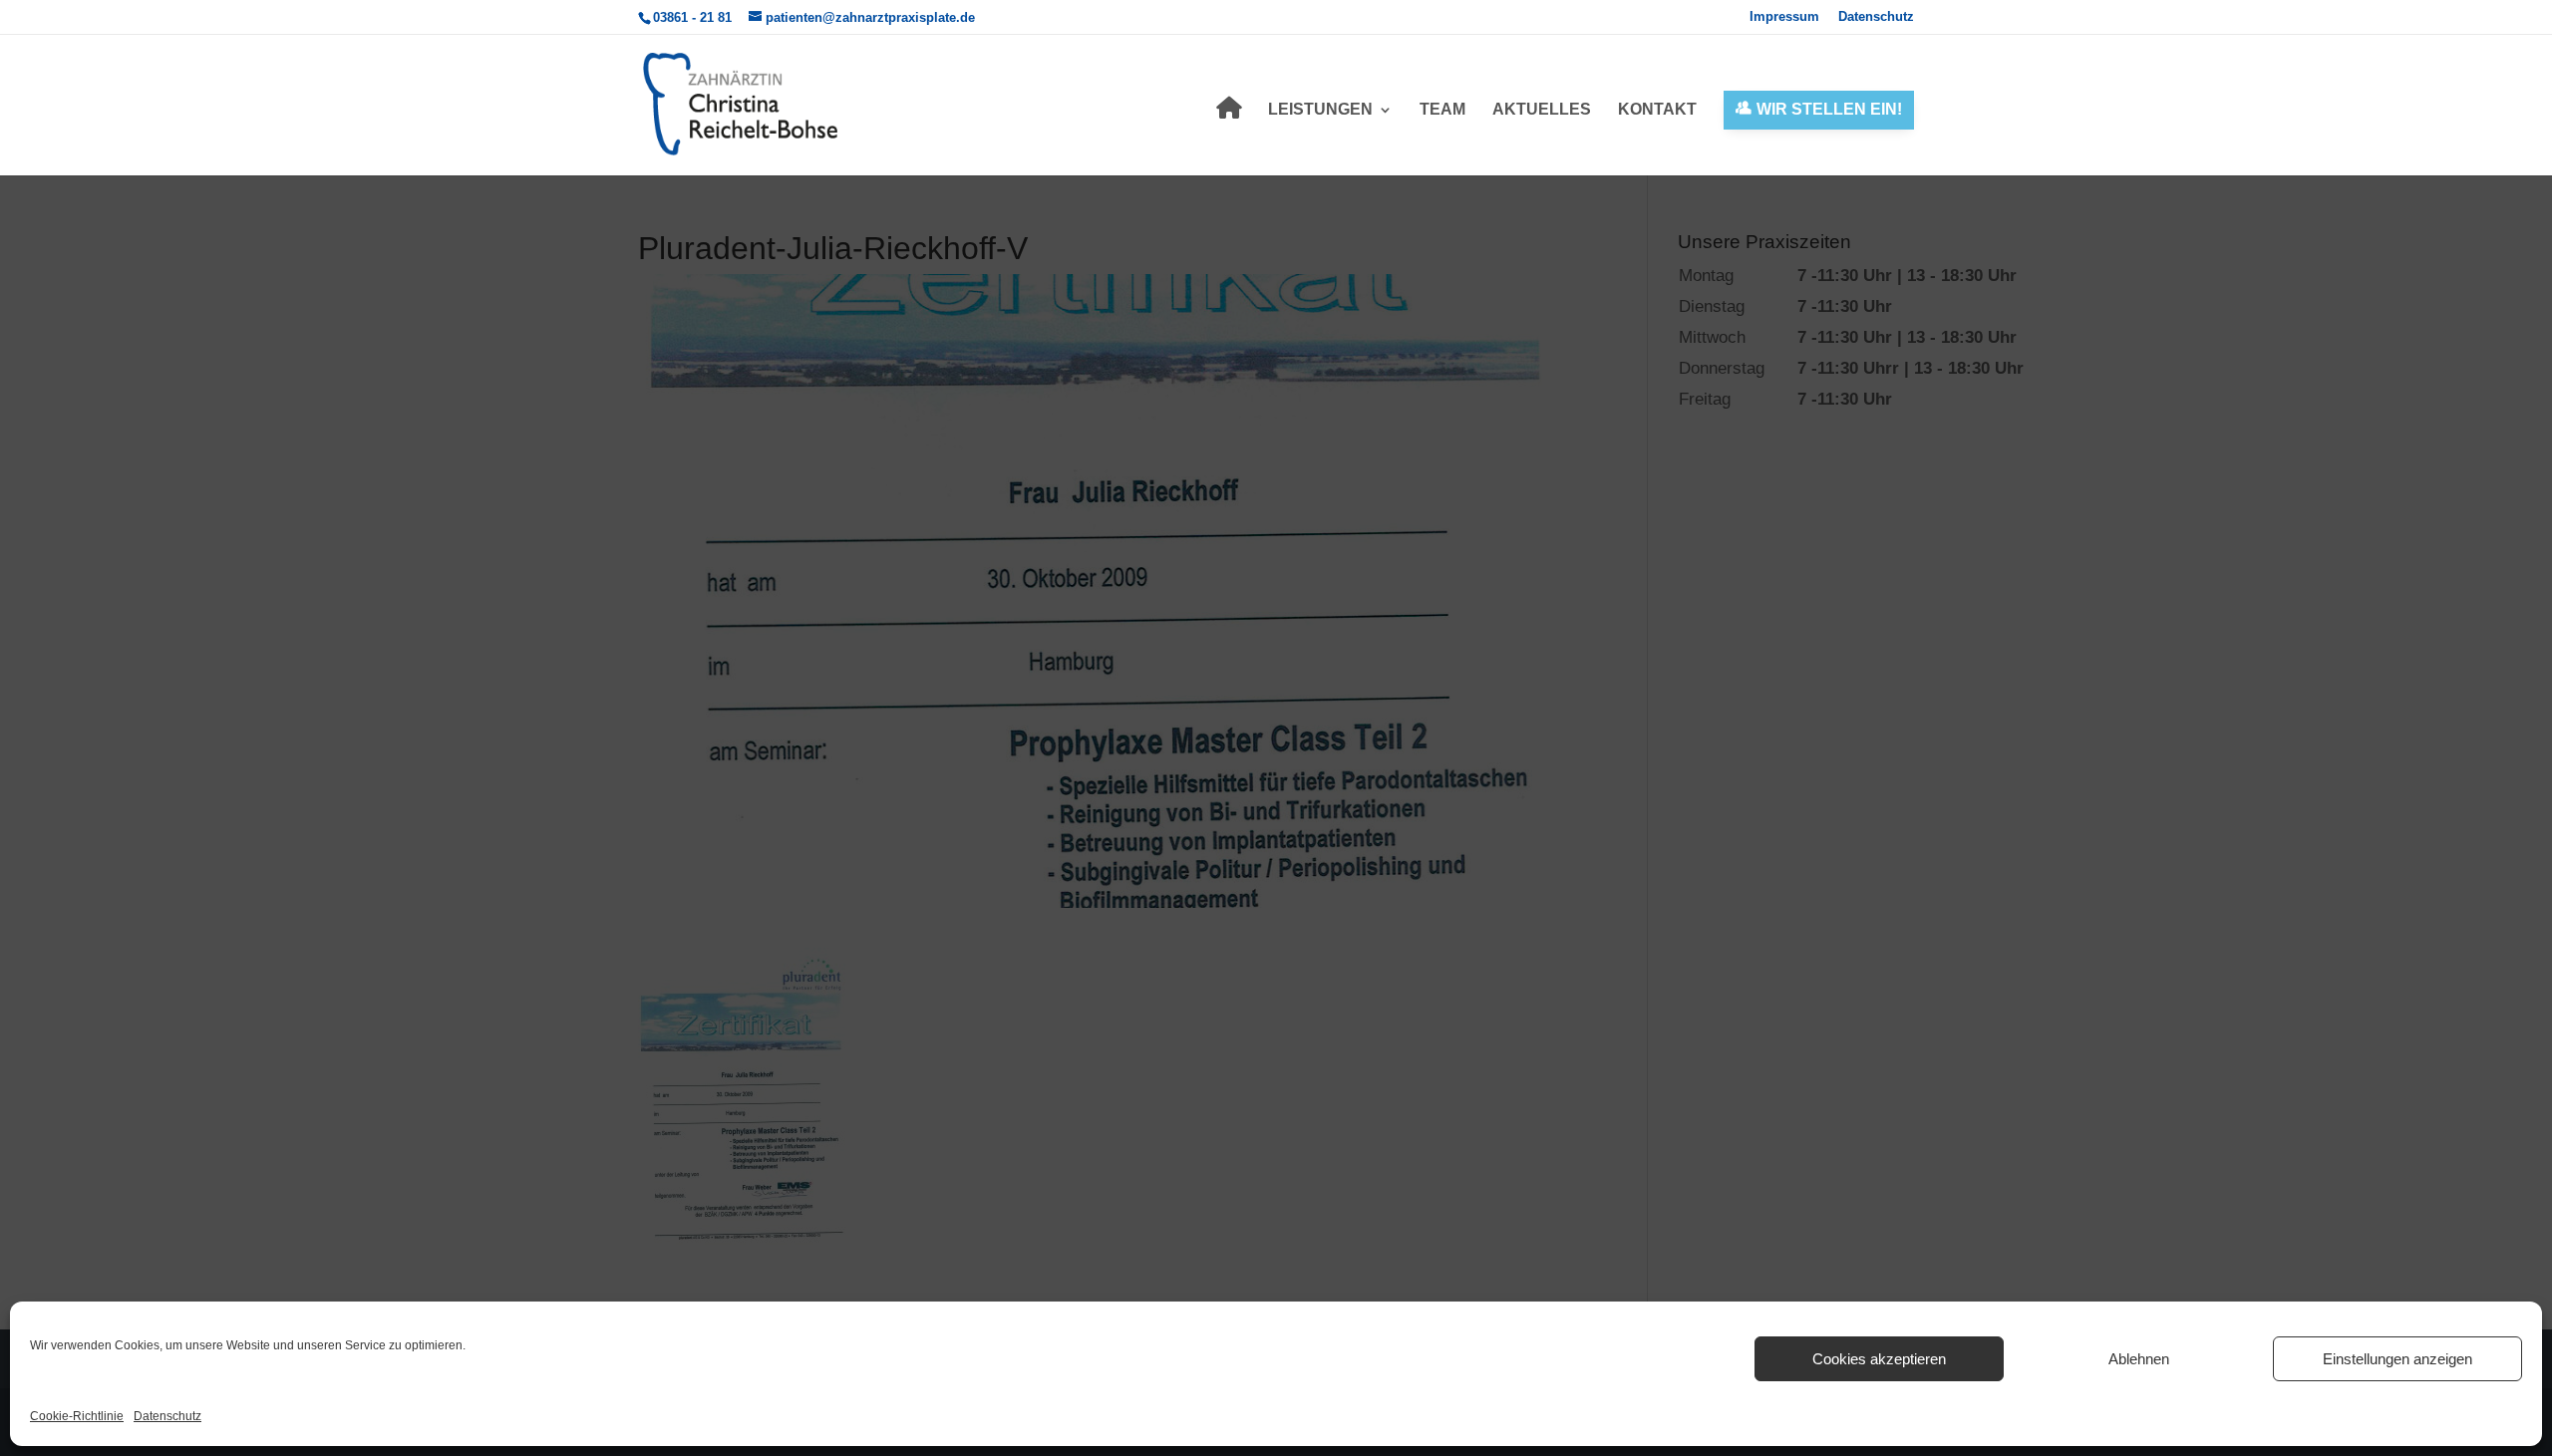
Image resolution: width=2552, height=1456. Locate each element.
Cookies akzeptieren (1879, 1359)
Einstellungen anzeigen (2397, 1359)
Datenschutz (167, 1416)
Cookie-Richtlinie (77, 1416)
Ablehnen (2139, 1359)
